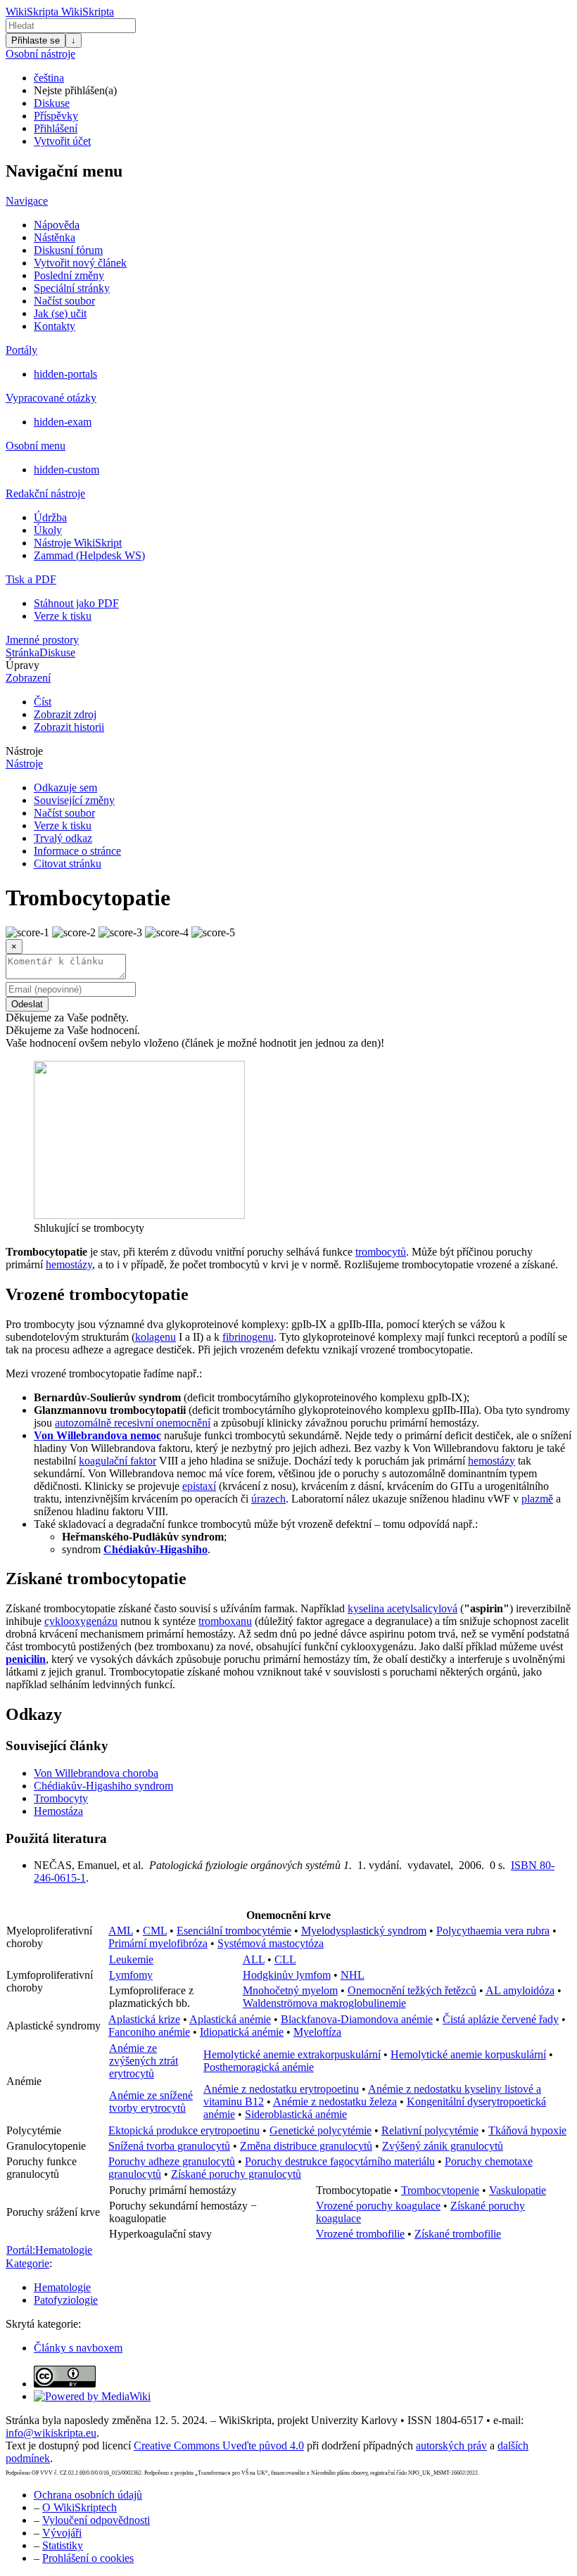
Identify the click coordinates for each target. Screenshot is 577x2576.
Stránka (23, 652)
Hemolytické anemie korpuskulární (468, 2054)
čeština (49, 78)
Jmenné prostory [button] (42, 640)
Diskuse (52, 103)
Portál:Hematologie (49, 2250)
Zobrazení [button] (28, 678)
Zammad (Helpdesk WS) (89, 555)
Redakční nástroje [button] (45, 493)
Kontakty (55, 326)
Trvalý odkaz (63, 838)
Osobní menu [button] (36, 446)
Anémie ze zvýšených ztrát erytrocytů (144, 2061)
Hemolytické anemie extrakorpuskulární (292, 2054)
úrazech (268, 1499)
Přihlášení (56, 128)
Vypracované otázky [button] (51, 398)
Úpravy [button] (23, 665)
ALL (254, 1959)
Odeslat (27, 1004)
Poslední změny (69, 275)
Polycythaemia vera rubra (493, 1931)
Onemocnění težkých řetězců (412, 1990)
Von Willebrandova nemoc (97, 1435)
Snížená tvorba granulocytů (169, 2146)
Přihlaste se (36, 40)
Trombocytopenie (440, 2190)
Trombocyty (61, 1798)
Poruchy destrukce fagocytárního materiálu (340, 2161)
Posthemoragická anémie (259, 2067)
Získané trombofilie (458, 2234)
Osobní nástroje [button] (40, 54)
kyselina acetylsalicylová (402, 1608)
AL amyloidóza (520, 1990)
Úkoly (48, 530)
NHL (353, 1975)
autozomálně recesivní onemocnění (133, 1423)
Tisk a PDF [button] (31, 579)
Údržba (50, 517)
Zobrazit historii (69, 727)
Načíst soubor (64, 301)
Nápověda (57, 225)
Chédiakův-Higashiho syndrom (103, 1786)
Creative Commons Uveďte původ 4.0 (219, 2446)
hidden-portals (65, 374)
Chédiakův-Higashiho (156, 1549)
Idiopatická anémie (242, 2032)
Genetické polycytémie (321, 2130)
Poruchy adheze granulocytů (172, 2161)
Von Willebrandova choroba (96, 1773)
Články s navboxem (78, 2348)
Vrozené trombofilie (360, 2234)
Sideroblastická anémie (296, 2114)
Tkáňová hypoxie (527, 2130)
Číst (43, 702)
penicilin (26, 1659)
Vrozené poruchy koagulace (378, 2206)
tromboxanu (225, 1621)
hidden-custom (66, 470)
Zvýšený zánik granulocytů (443, 2146)
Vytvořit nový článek (80, 263)
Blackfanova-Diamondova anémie (357, 2019)
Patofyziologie (66, 2300)
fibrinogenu (248, 1337)
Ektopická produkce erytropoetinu (184, 2130)
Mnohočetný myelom (290, 1990)
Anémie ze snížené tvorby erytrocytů (151, 2102)
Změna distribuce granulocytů (306, 2146)
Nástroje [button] (24, 751)
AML (121, 1931)
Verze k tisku (63, 616)
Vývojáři (62, 2533)
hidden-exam (63, 422)
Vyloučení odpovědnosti (96, 2520)
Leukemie (131, 1959)
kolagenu (156, 1337)
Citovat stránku (68, 863)
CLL (285, 1959)
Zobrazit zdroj (65, 714)
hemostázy (69, 1264)
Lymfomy (131, 1975)
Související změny (74, 800)
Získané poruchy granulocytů (236, 2174)
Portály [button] (21, 350)
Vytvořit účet (62, 141)
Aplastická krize (144, 2019)
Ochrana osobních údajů (88, 2495)
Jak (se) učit (60, 313)
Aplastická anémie (230, 2019)
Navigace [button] (27, 201)
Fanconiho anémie (149, 2032)
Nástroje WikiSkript (78, 543)
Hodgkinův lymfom (287, 1975)
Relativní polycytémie (430, 2130)
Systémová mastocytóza (271, 1943)
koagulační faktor (118, 1461)
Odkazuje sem (65, 788)
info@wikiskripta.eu (51, 2433)
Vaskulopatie (518, 2190)
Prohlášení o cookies (88, 2558)
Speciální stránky (72, 288)
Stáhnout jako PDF (76, 603)
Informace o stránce (77, 851)
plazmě (537, 1499)
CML (155, 1931)
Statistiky (63, 2545)
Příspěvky (56, 116)
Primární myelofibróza (158, 1943)
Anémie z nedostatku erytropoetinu (281, 2089)
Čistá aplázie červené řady (501, 2019)
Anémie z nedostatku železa (335, 2102)
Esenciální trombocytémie (234, 1931)
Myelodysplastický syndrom (364, 1931)
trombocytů (381, 1252)
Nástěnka (55, 237)
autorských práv (451, 2446)
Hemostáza (58, 1811)
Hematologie (62, 2287)
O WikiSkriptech (80, 2507)
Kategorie (27, 2263)
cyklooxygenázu (81, 1621)
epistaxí (199, 1486)
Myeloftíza (317, 2032)
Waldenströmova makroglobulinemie (324, 2003)
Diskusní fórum (68, 250)
